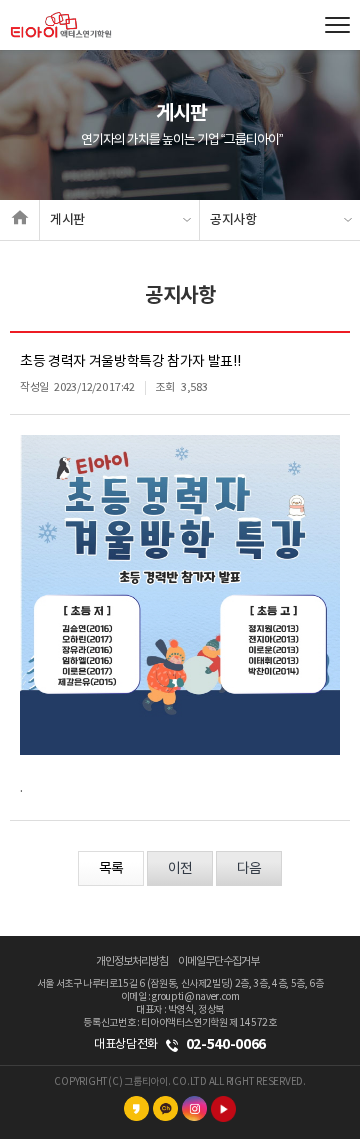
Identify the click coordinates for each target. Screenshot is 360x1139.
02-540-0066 (226, 1044)
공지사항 (233, 220)
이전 (180, 869)
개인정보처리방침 (132, 961)
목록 (111, 869)
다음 (249, 869)
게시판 (67, 220)
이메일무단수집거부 (218, 961)
